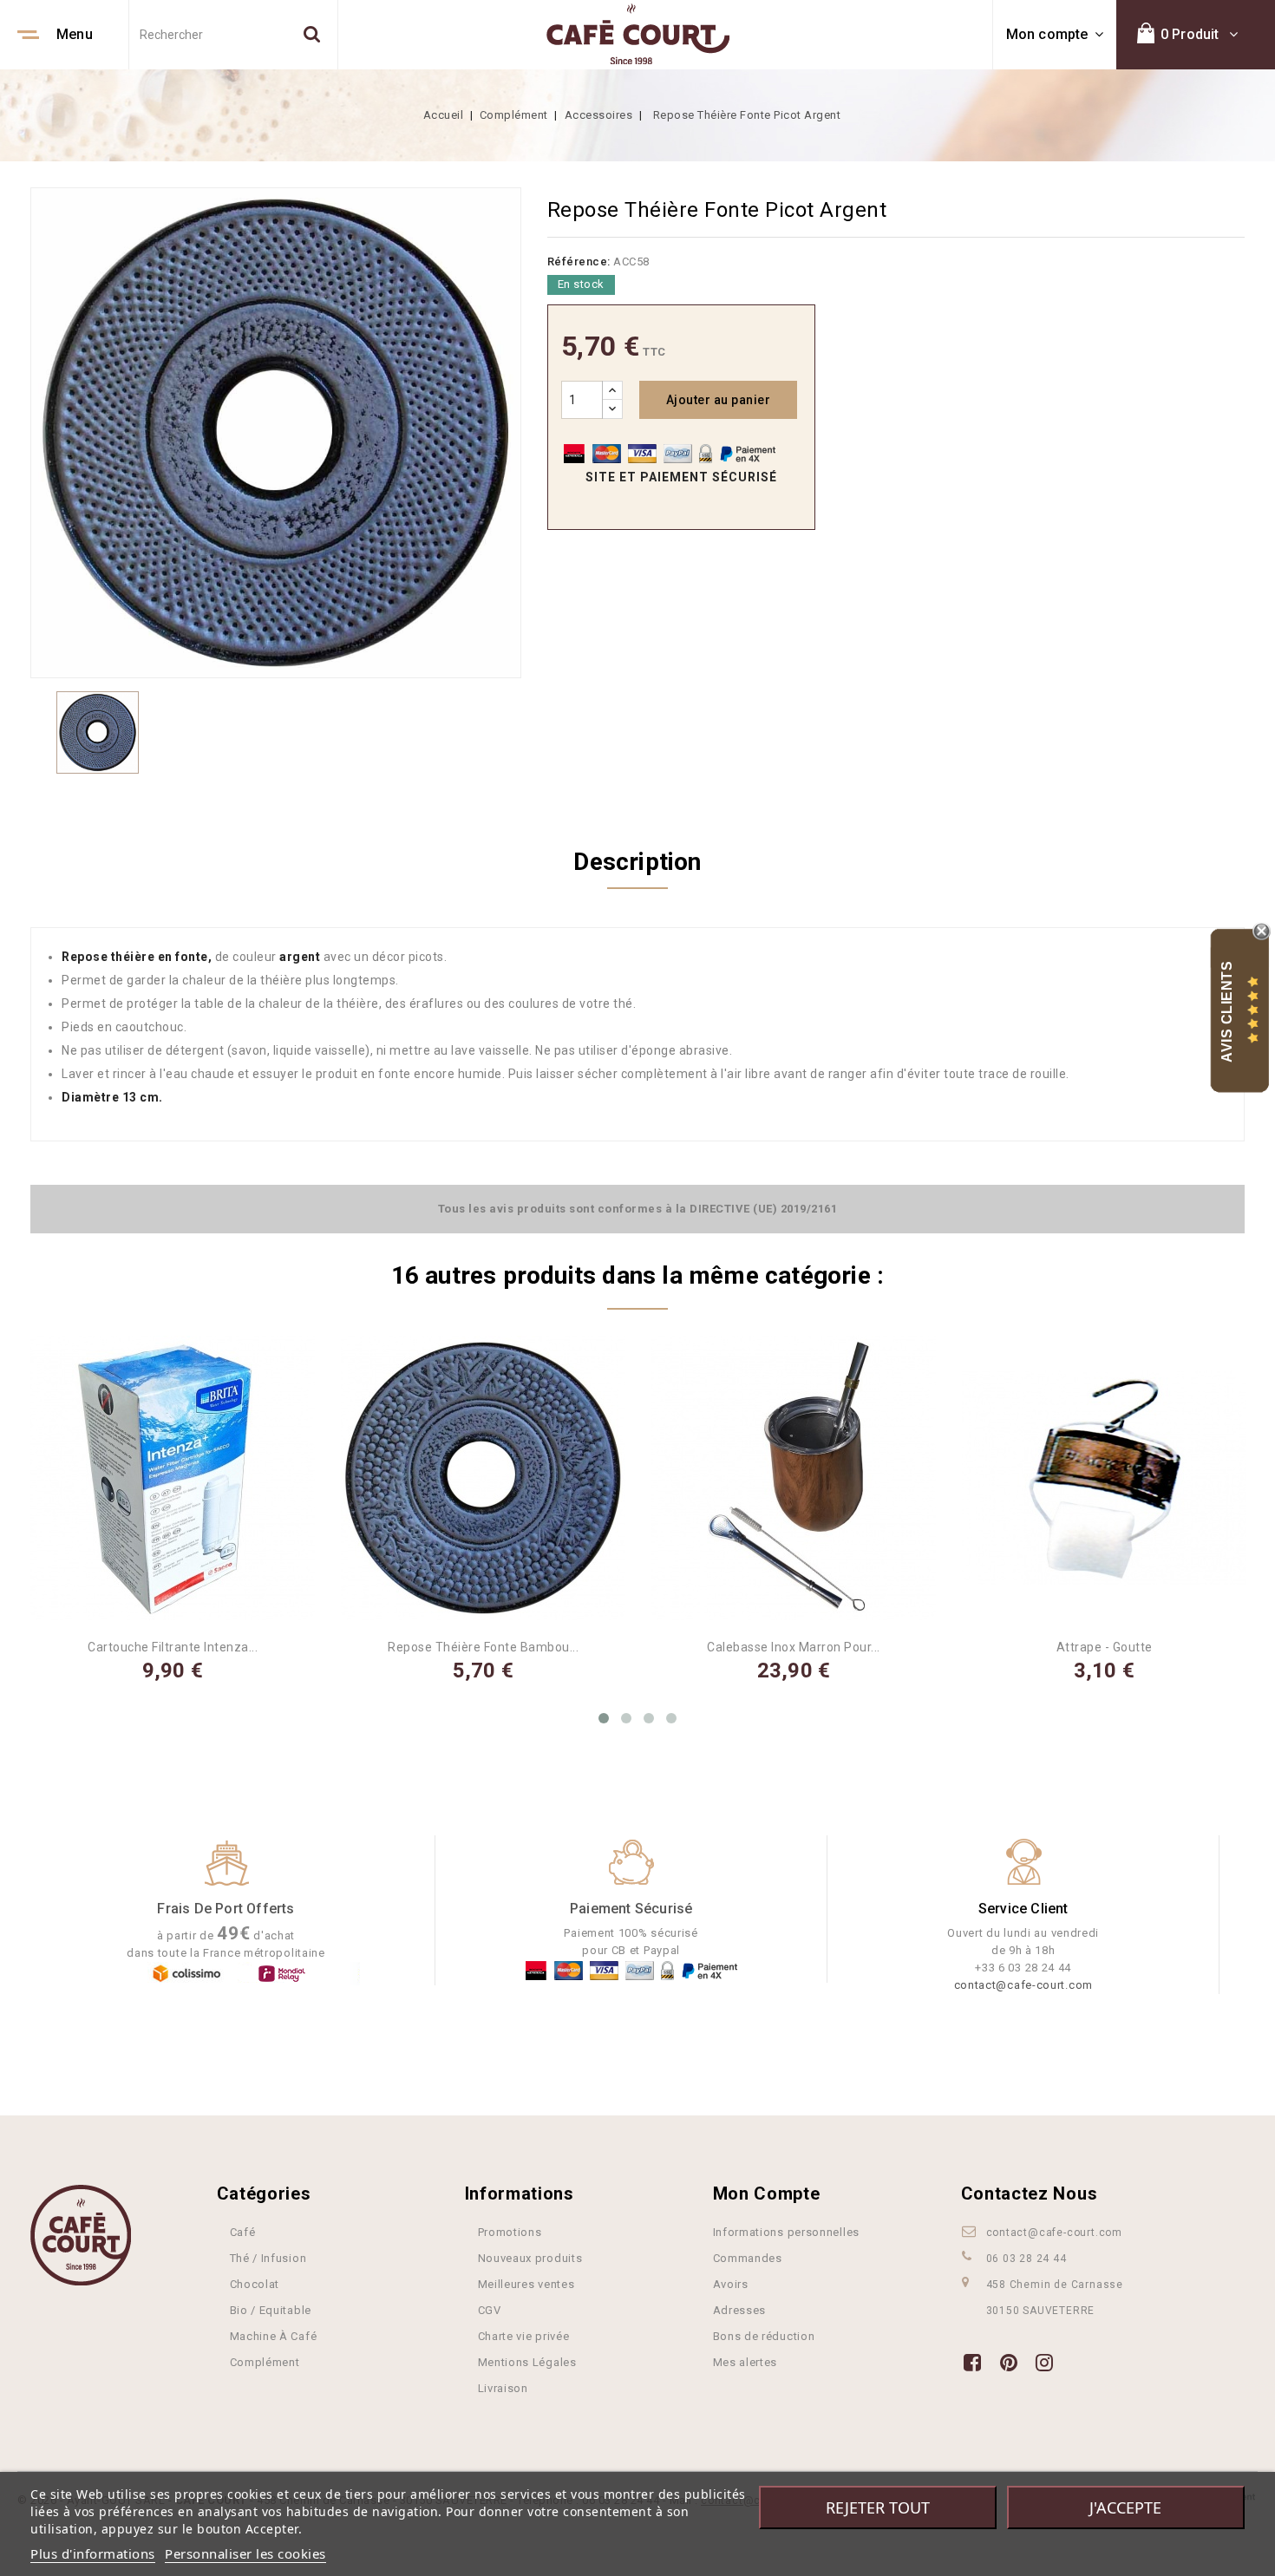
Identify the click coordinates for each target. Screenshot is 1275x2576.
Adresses (740, 2310)
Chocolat (255, 2284)
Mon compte (767, 2194)
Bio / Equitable (271, 2310)
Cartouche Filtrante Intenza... (173, 1647)
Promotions (510, 2232)
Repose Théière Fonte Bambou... (483, 1647)
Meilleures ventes (526, 2284)
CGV (490, 2310)
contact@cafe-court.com (1023, 1985)
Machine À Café (274, 2336)
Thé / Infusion (268, 2258)
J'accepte (1125, 2507)
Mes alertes (745, 2362)
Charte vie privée (524, 2336)
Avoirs (731, 2284)
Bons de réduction (764, 2336)
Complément (265, 2362)
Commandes (748, 2258)
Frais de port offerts (226, 1909)
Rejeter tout (878, 2507)
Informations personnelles (787, 2232)
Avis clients (1227, 1011)
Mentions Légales (527, 2362)
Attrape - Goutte (1105, 1647)
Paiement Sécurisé (631, 1909)
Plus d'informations (93, 2553)
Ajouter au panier (719, 400)
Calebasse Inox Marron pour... (794, 1647)
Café (243, 2232)
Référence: (579, 262)
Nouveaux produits (530, 2258)
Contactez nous (1030, 2194)
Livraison (503, 2388)
